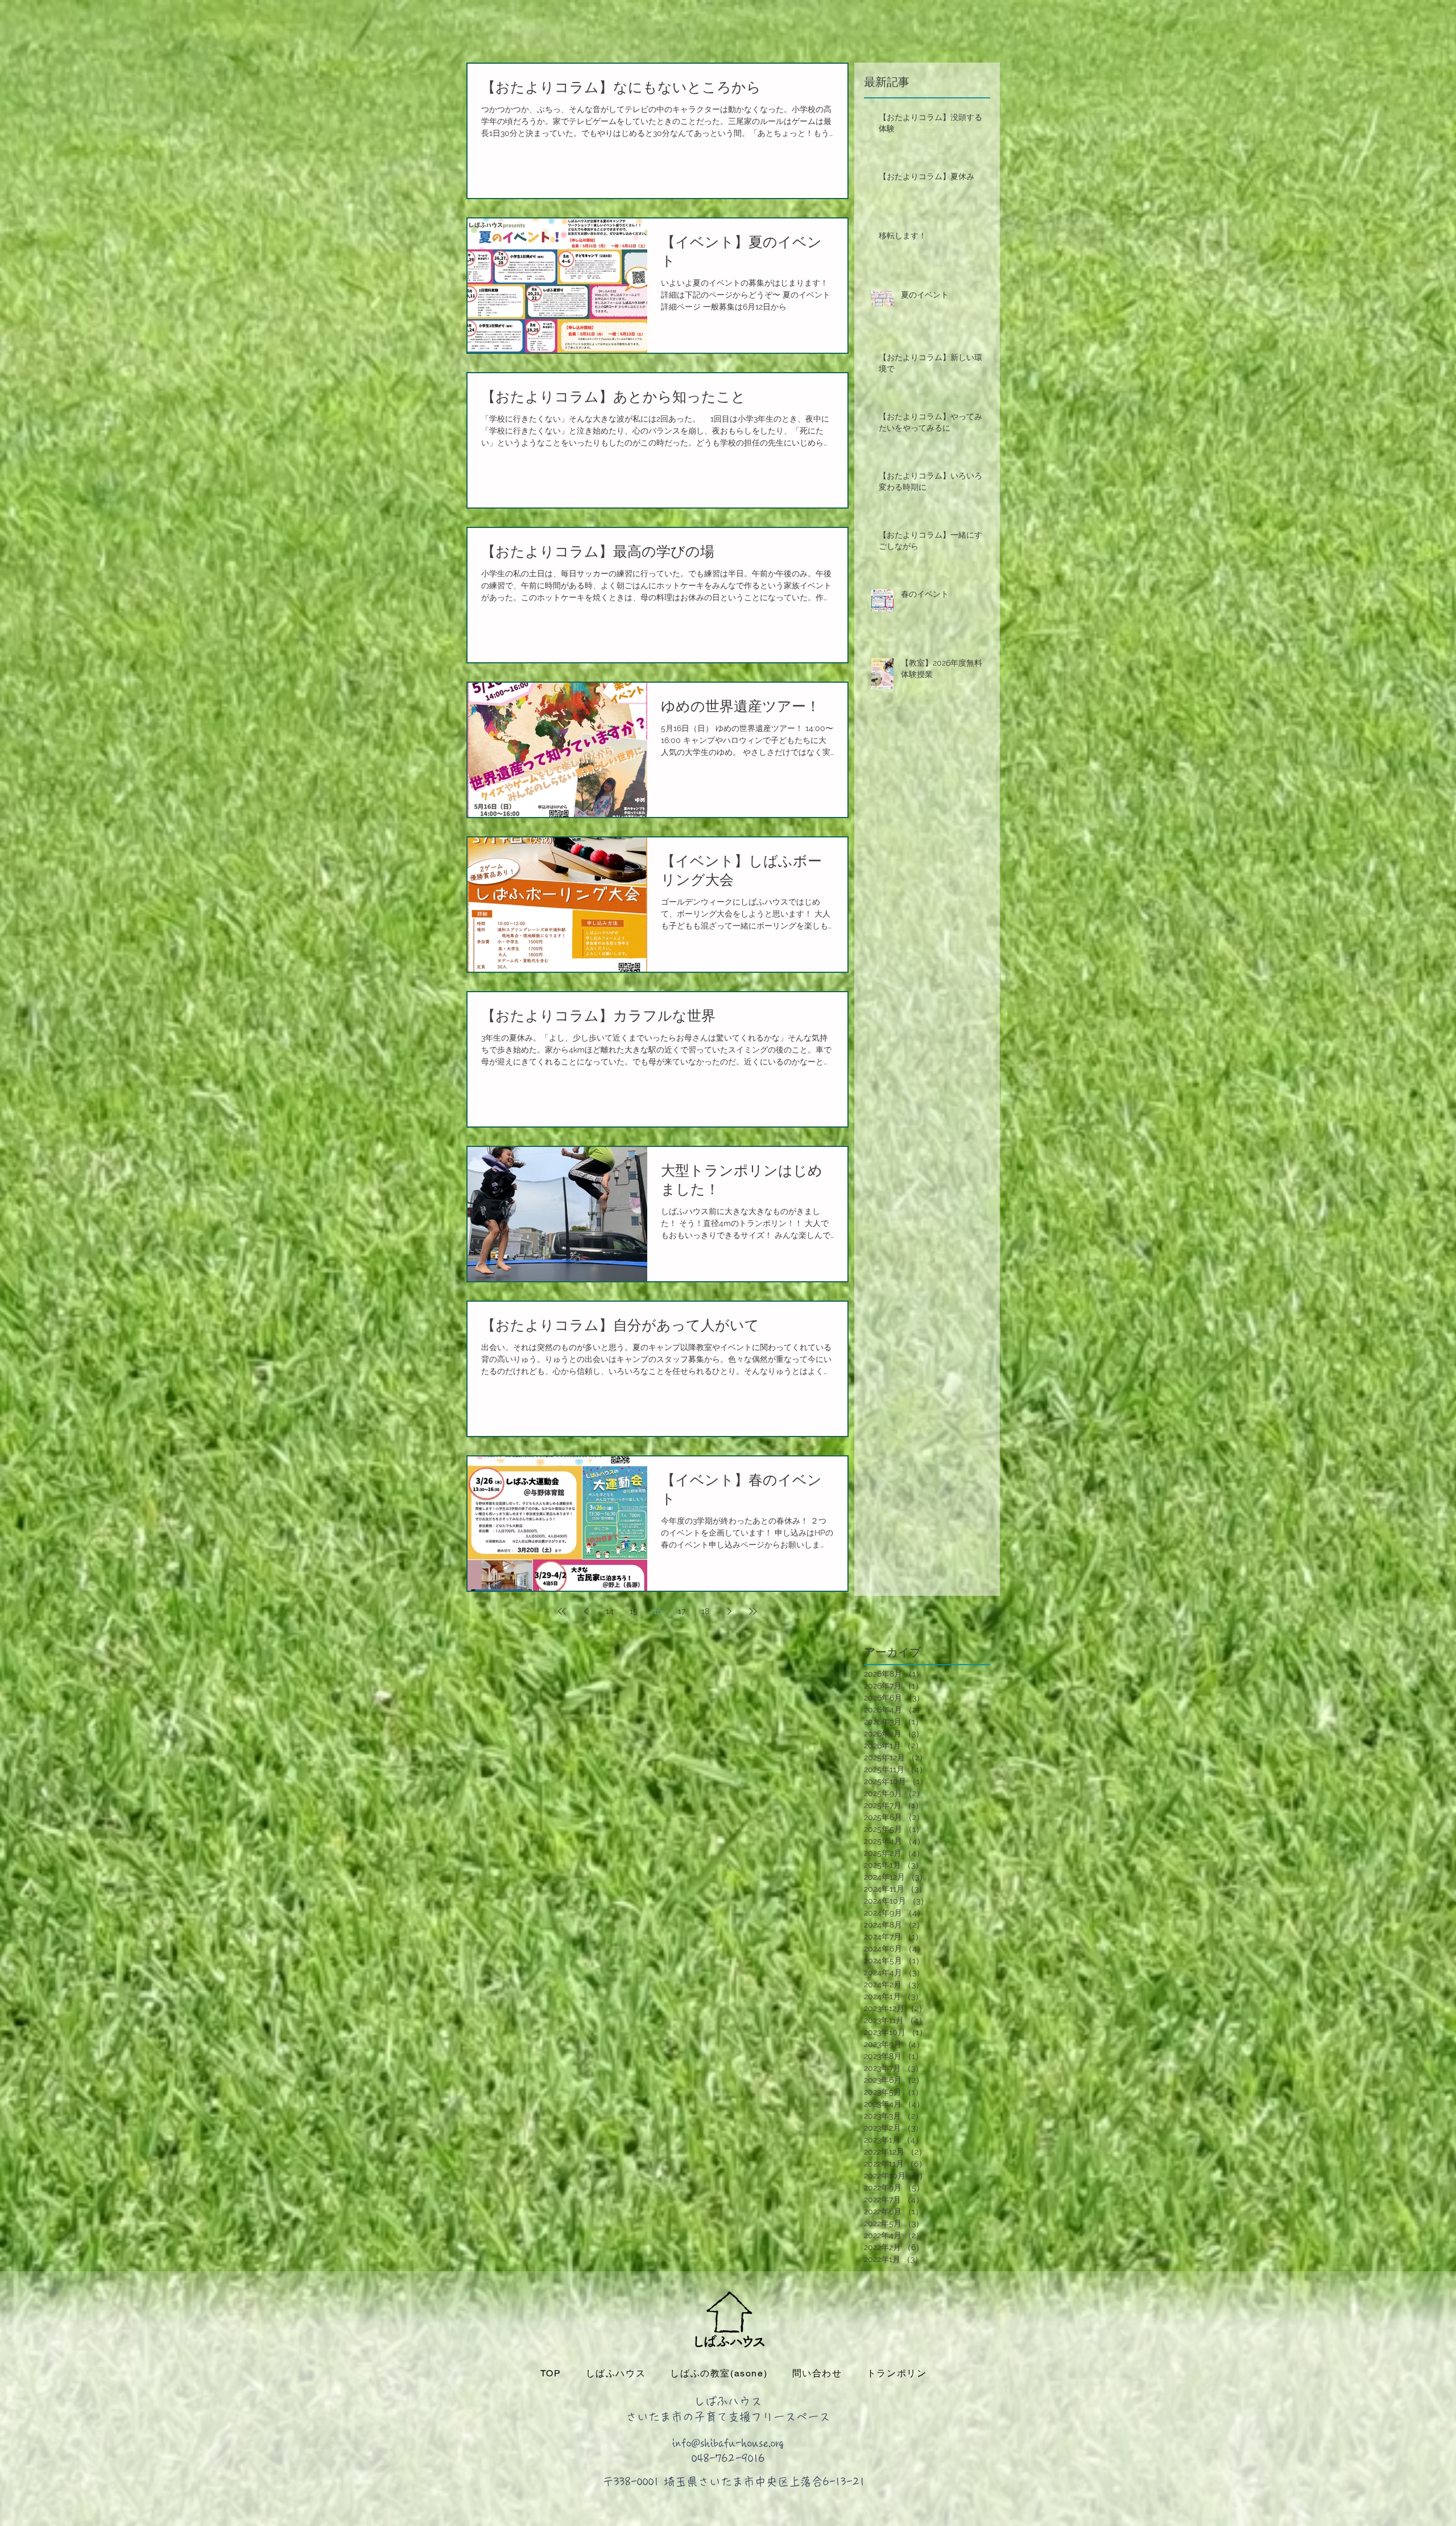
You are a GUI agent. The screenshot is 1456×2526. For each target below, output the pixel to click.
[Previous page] (586, 1611)
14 (610, 1611)
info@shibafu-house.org (728, 2443)
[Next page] (729, 1611)
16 (657, 1611)
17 (682, 1611)
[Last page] (753, 1611)
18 (705, 1611)
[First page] (562, 1611)
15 (634, 1611)
